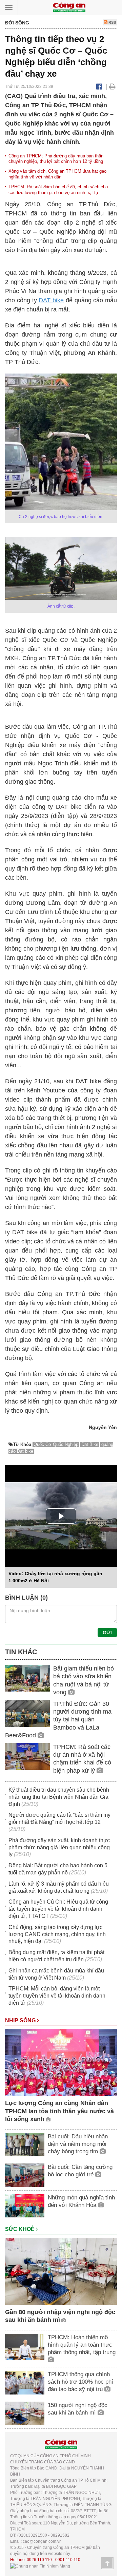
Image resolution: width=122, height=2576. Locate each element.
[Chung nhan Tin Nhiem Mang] (40, 2566)
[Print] (112, 87)
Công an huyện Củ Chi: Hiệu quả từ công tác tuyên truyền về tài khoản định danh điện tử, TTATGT (58, 1909)
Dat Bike (90, 1444)
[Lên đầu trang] (107, 2563)
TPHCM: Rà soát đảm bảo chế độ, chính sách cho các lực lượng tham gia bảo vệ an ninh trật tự (58, 190)
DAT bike (51, 300)
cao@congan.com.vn (42, 2541)
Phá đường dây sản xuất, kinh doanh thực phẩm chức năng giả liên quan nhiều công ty (59, 1847)
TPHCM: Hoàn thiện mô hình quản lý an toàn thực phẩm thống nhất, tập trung (82, 2345)
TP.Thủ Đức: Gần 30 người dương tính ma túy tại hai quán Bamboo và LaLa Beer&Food (58, 1720)
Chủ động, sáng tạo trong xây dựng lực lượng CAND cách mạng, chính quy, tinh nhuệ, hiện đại (57, 1934)
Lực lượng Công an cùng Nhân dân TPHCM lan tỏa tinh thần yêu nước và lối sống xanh (59, 2111)
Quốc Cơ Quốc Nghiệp (56, 1444)
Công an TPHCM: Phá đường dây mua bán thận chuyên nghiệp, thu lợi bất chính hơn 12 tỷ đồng (56, 159)
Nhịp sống (21, 2020)
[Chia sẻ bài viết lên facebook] (99, 87)
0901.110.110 (68, 2560)
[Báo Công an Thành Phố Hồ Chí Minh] (69, 7)
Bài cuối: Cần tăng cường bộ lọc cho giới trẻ (80, 2171)
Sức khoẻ (21, 2229)
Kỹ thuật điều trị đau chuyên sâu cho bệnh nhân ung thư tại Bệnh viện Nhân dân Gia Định (59, 1797)
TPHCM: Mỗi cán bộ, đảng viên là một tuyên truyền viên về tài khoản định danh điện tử (57, 1996)
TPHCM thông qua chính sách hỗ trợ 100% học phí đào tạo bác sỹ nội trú (80, 2382)
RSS (112, 22)
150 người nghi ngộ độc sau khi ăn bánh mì (78, 2409)
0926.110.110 (39, 2560)
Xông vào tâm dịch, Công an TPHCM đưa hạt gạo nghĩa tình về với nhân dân (57, 174)
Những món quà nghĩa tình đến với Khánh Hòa (81, 2201)
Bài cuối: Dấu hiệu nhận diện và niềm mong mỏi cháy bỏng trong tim (78, 2144)
